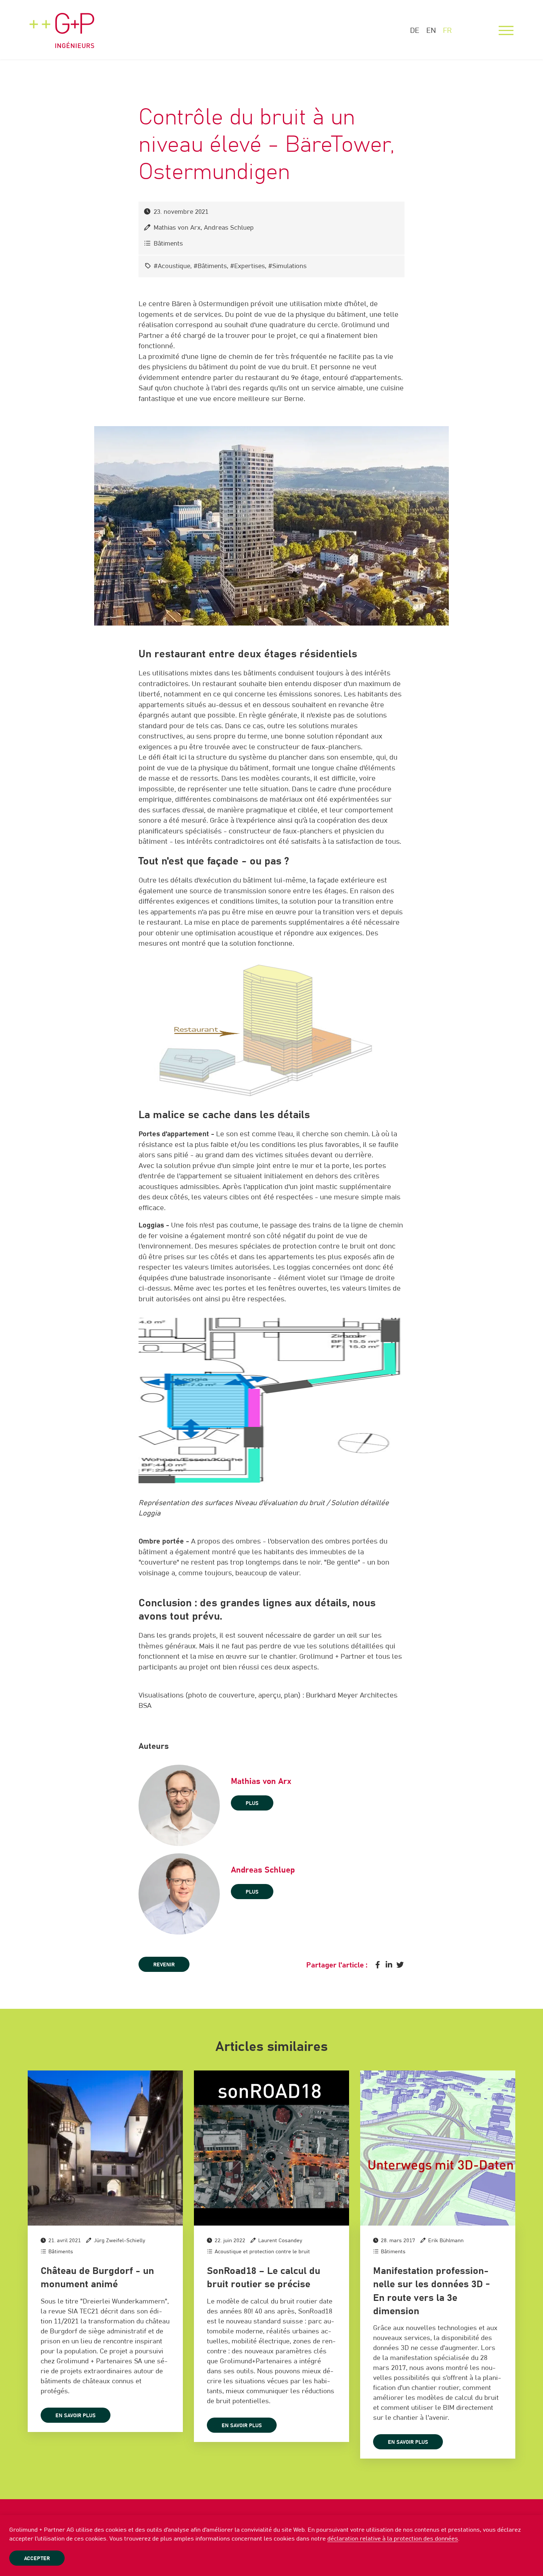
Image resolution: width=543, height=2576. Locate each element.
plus (252, 1803)
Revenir (164, 1965)
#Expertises (247, 266)
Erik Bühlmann (446, 2241)
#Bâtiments (210, 266)
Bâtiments (168, 244)
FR (447, 31)
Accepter (37, 2559)
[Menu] (506, 31)
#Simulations (287, 266)
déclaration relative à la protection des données (393, 2539)
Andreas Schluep (229, 228)
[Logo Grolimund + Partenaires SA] (62, 24)
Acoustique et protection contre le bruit (262, 2252)
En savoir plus (76, 2416)
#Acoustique (172, 266)
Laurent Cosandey (280, 2241)
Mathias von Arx (177, 228)
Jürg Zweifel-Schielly (119, 2241)
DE (415, 31)
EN (431, 31)
